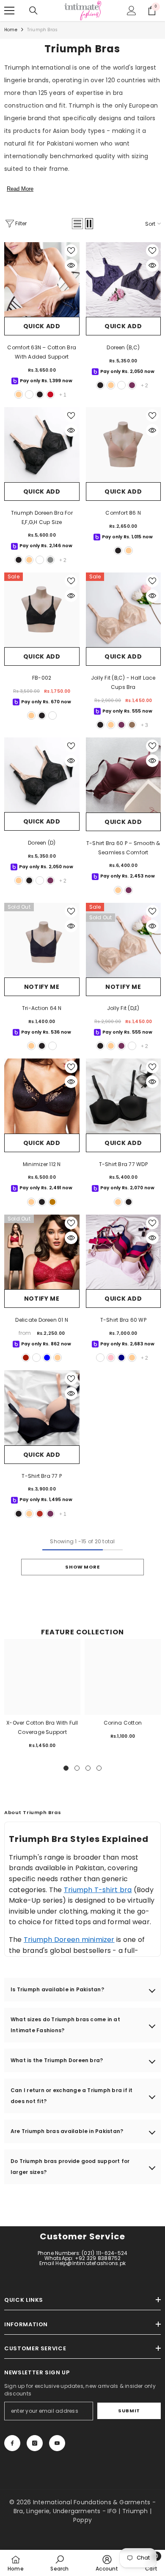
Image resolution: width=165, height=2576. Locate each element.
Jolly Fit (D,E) (123, 1008)
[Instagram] (35, 2443)
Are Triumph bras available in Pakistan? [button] (67, 2131)
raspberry (100, 1358)
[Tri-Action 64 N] (42, 940)
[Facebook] (12, 2443)
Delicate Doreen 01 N (42, 1320)
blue (47, 1358)
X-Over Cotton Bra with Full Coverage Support (42, 1727)
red (26, 1358)
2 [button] (77, 1768)
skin (19, 394)
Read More (20, 189)
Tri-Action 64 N (42, 1008)
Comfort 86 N (123, 513)
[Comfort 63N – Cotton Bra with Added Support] (42, 280)
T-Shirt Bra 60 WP (123, 1320)
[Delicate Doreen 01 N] (42, 1252)
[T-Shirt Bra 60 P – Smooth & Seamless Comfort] (124, 775)
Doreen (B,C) (123, 347)
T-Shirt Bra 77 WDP (123, 1164)
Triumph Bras (42, 30)
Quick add (42, 326)
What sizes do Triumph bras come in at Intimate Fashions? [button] (65, 2025)
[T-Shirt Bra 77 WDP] (124, 1096)
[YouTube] (57, 2443)
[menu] (9, 11)
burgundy (132, 385)
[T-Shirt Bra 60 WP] (124, 1252)
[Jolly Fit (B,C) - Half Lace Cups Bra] (124, 610)
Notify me (42, 987)
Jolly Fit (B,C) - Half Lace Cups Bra (123, 682)
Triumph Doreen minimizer (69, 1940)
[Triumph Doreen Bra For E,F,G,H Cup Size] (42, 444)
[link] (59, 2563)
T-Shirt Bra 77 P (42, 1476)
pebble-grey (50, 560)
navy (121, 1358)
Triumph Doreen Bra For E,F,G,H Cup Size (42, 517)
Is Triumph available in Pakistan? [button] (57, 1989)
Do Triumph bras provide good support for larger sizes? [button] (70, 2167)
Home (11, 30)
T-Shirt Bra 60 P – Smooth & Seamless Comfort (123, 848)
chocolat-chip (132, 1046)
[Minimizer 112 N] (42, 1096)
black (40, 394)
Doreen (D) (42, 843)
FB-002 (42, 678)
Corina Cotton (123, 1723)
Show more (82, 1567)
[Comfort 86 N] (124, 445)
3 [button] (88, 1768)
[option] (42, 1697)
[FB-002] (42, 610)
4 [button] (99, 1768)
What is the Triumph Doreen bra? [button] (57, 2060)
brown (52, 1202)
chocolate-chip (132, 725)
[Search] (33, 11)
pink (111, 1358)
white (29, 394)
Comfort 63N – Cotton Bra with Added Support (42, 352)
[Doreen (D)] (42, 775)
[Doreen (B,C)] (124, 280)
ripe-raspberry (50, 394)
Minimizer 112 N (42, 1164)
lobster (40, 1514)
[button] (77, 224)
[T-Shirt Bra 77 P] (42, 1408)
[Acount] (132, 11)
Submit (129, 2411)
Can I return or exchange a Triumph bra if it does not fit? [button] (72, 2096)
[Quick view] (71, 265)
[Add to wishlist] (71, 251)
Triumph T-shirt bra (98, 1890)
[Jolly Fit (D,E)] (124, 940)
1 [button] (66, 1768)
